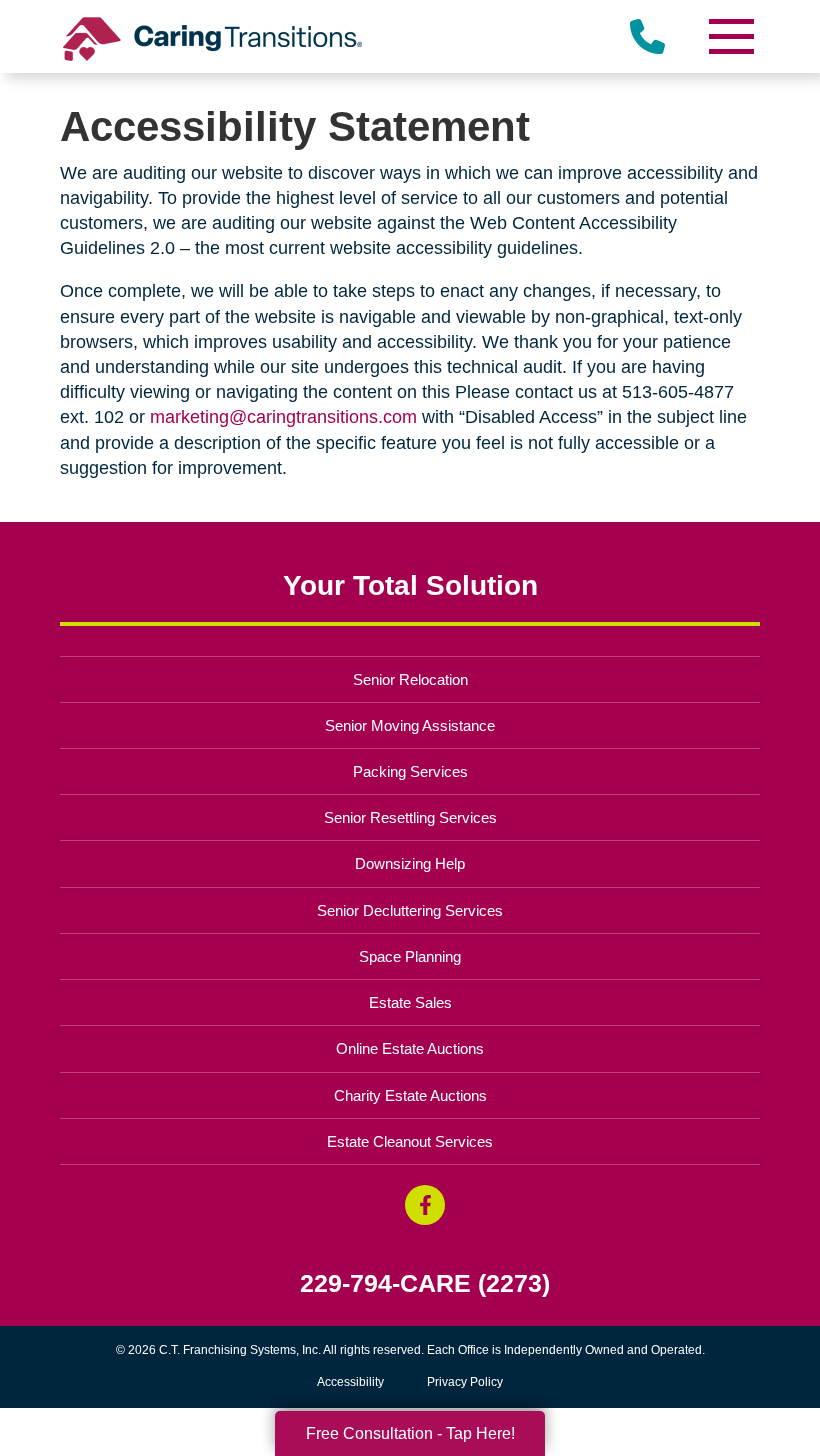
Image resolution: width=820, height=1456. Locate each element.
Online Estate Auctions (410, 1048)
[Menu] (730, 36)
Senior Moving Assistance (410, 725)
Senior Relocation (410, 679)
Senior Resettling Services (410, 817)
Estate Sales (410, 1002)
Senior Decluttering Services (410, 910)
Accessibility (350, 1382)
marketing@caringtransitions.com (283, 417)
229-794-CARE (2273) (425, 1283)
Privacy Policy (465, 1382)
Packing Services (410, 771)
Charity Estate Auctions (410, 1095)
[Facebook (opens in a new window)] (425, 1205)
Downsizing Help (410, 863)
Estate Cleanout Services (410, 1141)
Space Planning (410, 956)
